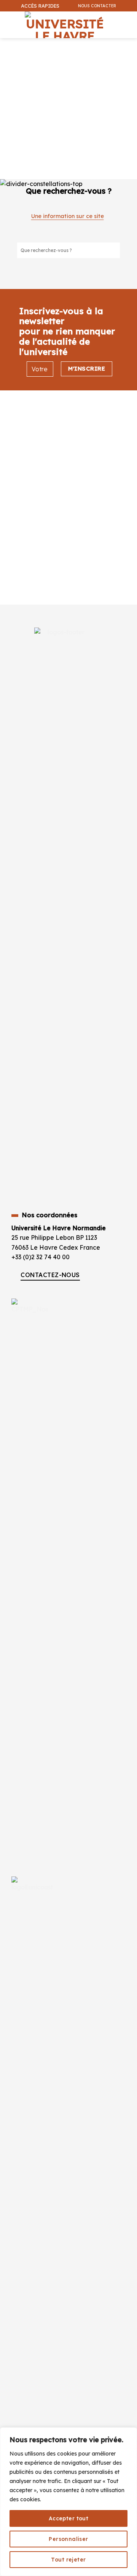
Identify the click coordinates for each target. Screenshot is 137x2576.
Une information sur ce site (68, 216)
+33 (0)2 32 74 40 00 (41, 1257)
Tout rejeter (68, 2560)
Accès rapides (40, 6)
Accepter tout (68, 2518)
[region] (68, 2502)
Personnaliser (68, 2539)
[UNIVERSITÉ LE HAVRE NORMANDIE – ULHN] (65, 25)
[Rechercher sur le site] (114, 250)
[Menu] (7, 21)
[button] (127, 44)
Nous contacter (97, 6)
